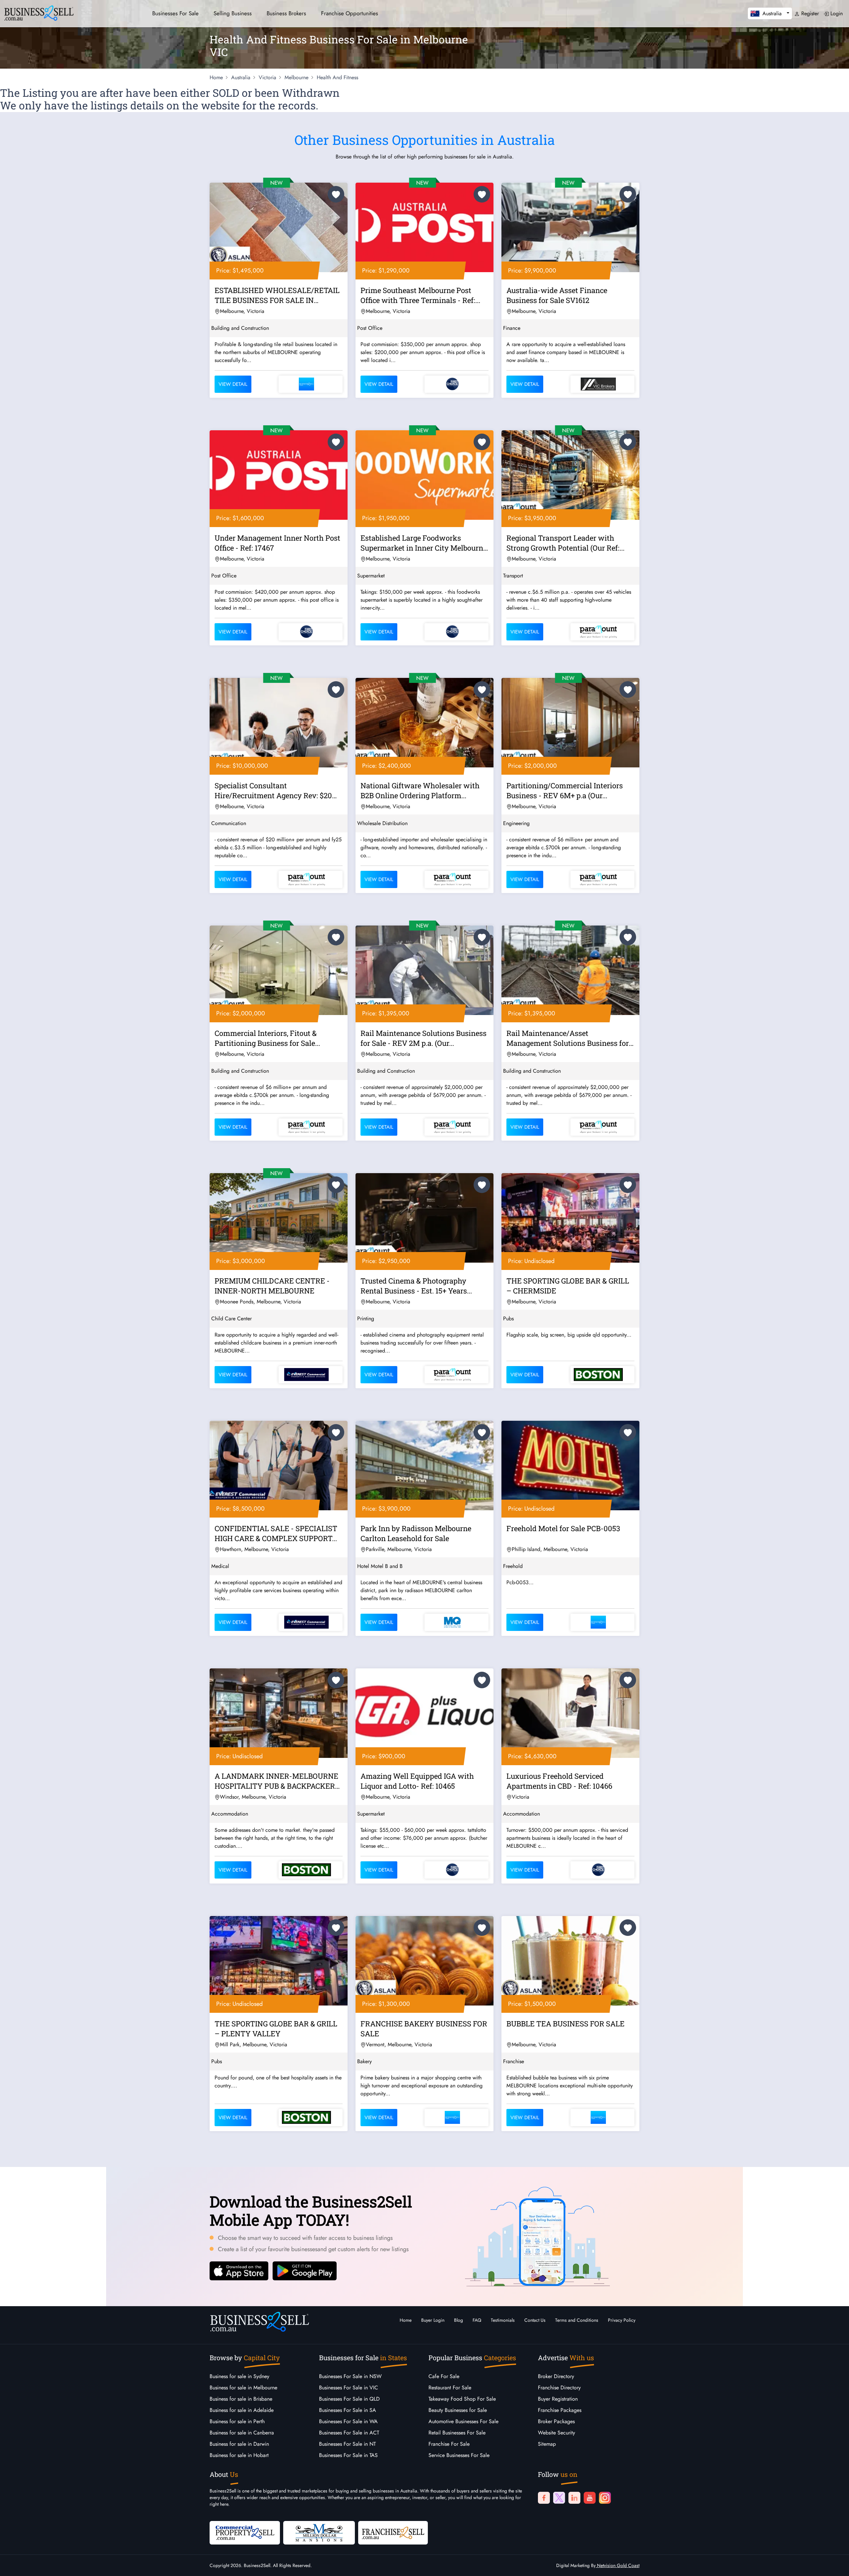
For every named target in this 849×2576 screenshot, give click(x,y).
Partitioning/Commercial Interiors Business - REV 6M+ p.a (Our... (565, 790)
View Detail (233, 384)
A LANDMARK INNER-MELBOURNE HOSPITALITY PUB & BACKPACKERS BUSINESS (277, 1782)
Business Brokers (286, 13)
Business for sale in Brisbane (241, 2399)
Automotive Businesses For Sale (463, 2421)
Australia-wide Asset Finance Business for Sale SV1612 (557, 295)
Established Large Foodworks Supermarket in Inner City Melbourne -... (424, 544)
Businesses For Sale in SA (348, 2410)
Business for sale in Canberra (242, 2433)
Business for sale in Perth (237, 2421)
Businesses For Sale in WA (348, 2421)
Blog (458, 2320)
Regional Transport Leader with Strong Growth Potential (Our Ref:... (565, 543)
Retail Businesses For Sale (457, 2433)
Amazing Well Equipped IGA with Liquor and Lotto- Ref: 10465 (417, 1781)
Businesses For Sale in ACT (349, 2433)
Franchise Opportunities (350, 13)
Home (406, 2320)
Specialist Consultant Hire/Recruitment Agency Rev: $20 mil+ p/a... (273, 792)
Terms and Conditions (577, 2320)
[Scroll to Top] (834, 2564)
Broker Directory (556, 2376)
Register (809, 13)
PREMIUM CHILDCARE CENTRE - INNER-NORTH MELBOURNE (272, 1286)
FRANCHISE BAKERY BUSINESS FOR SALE (424, 2029)
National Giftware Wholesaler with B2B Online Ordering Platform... (420, 790)
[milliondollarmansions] (319, 2532)
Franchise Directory (559, 2388)
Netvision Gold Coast (618, 2565)
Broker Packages (556, 2421)
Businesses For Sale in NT (347, 2444)
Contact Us (535, 2320)
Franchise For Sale (449, 2444)
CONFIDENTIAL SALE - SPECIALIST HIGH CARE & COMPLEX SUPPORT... (276, 1533)
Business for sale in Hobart (239, 2455)
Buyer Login (433, 2320)
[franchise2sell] (393, 2532)
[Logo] (39, 12)
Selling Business (233, 13)
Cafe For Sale (444, 2376)
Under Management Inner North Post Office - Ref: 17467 (277, 543)
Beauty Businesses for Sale (458, 2410)
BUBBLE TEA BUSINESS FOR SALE (565, 2024)
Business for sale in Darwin (239, 2444)
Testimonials (503, 2320)
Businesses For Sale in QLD (349, 2399)
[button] (770, 13)
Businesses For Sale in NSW (350, 2376)
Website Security (556, 2433)
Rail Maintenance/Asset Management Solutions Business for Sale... (568, 1039)
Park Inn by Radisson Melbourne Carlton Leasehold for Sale (416, 1533)
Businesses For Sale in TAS (348, 2455)
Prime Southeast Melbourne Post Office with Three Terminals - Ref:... (420, 295)
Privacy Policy (622, 2320)
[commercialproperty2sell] (245, 2532)
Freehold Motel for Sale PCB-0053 (563, 1528)
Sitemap (547, 2444)
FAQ (477, 2320)
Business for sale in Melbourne (243, 2388)
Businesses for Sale (175, 13)
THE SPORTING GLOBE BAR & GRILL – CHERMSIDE (568, 1286)
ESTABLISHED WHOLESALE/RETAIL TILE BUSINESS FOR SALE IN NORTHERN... (277, 296)
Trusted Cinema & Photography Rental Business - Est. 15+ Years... (416, 1286)
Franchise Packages (560, 2410)
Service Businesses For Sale (459, 2455)
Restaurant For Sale (450, 2388)
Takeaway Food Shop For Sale (462, 2399)
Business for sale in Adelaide (242, 2410)
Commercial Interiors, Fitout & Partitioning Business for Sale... (267, 1038)
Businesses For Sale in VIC (349, 2388)
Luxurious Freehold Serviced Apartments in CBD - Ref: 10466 (559, 1781)
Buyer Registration (558, 2399)
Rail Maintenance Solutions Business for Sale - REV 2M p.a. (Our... (424, 1038)
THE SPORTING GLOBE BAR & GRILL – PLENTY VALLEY (276, 2029)
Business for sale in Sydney (239, 2376)
